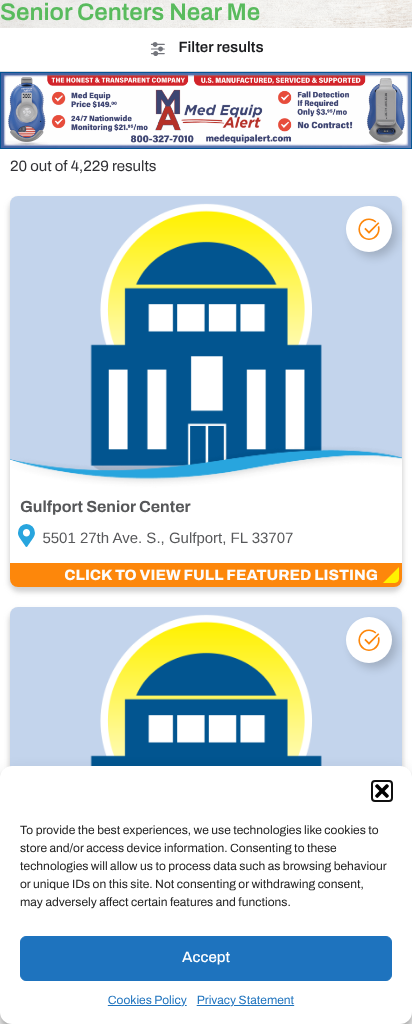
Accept (206, 958)
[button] (382, 791)
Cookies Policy (147, 1000)
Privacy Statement (245, 1000)
